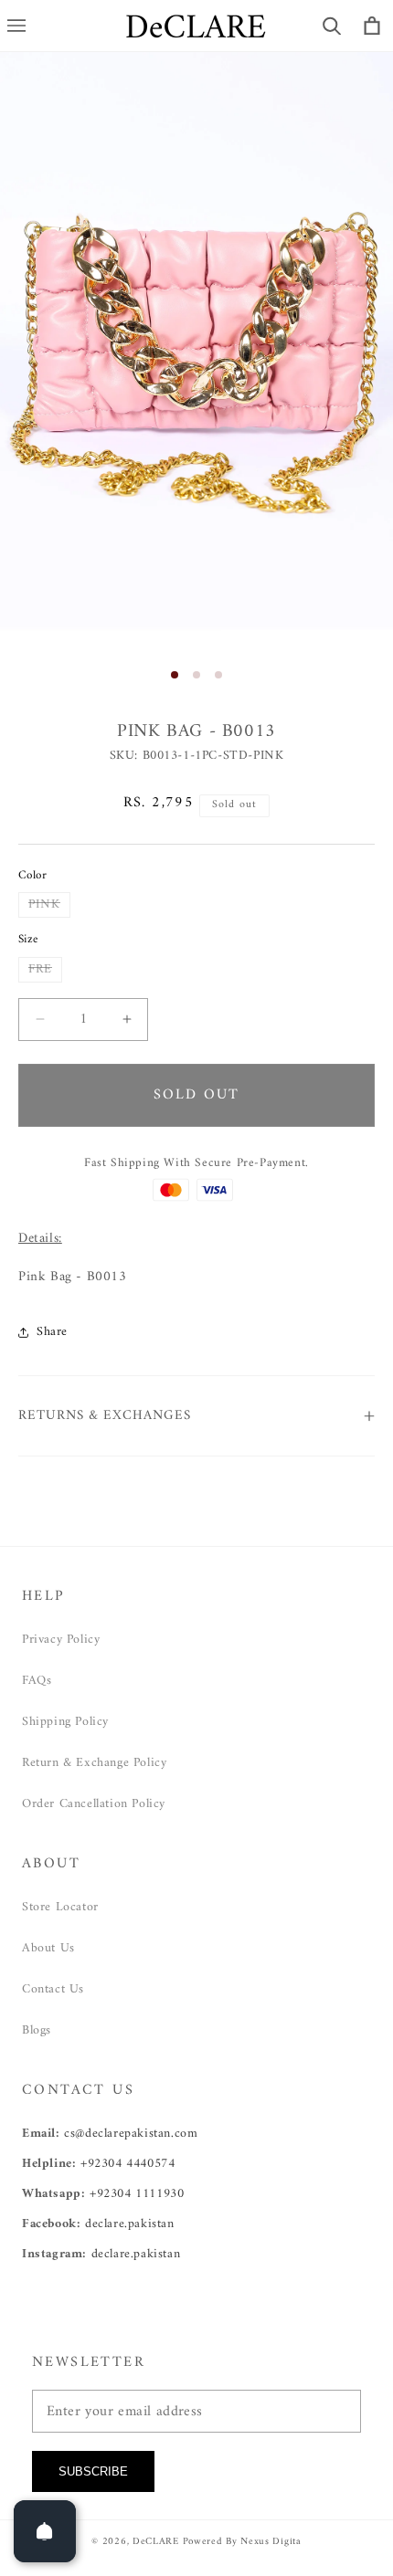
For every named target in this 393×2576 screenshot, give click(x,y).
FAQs (37, 1681)
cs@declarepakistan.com (131, 2134)
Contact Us (53, 1989)
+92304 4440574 (127, 2164)
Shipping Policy (65, 1722)
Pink (49, 905)
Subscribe (93, 2471)
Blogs (37, 2030)
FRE (45, 970)
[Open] (45, 2531)
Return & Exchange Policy (94, 1763)
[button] (332, 26)
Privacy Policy (61, 1640)
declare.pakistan (130, 2224)
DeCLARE (156, 2542)
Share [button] (52, 1332)
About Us (48, 1948)
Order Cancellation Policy (94, 1804)
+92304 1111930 (137, 2194)
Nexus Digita (271, 2542)
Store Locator (60, 1907)
